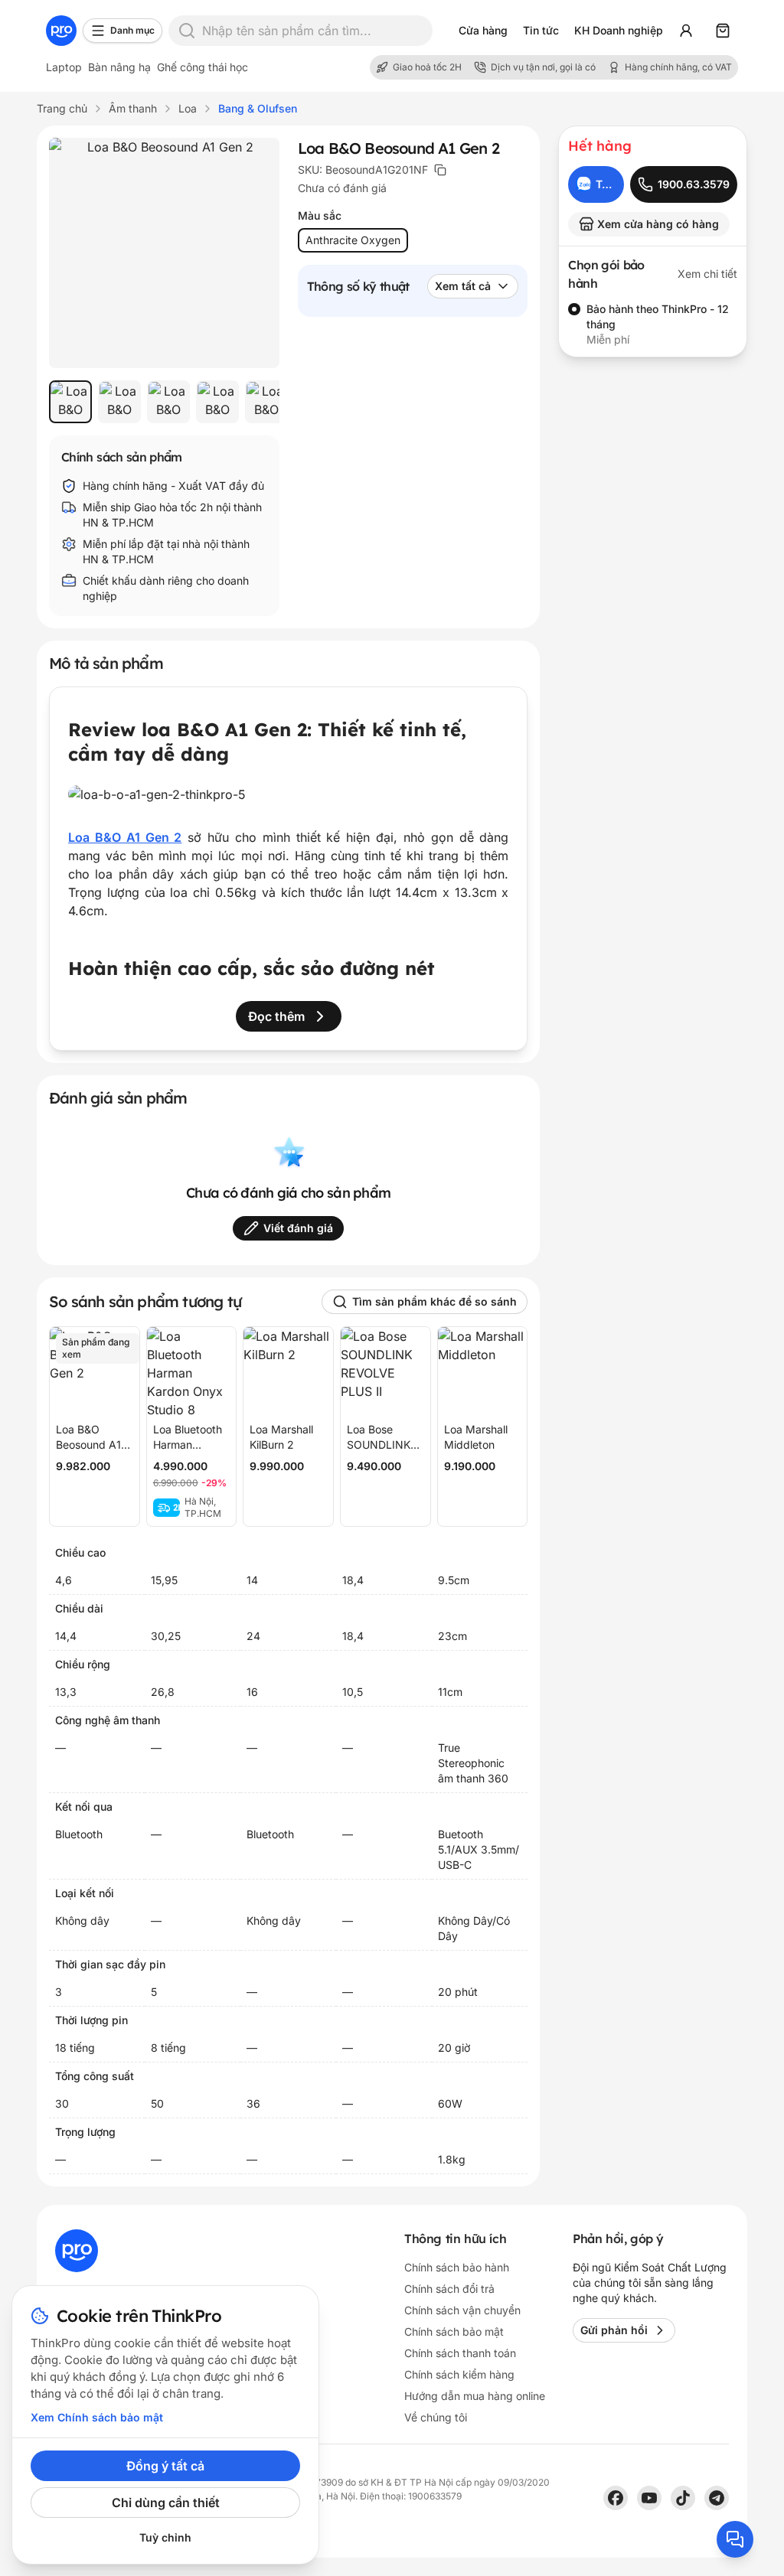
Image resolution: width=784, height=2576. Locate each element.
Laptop (64, 67)
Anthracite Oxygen (353, 240)
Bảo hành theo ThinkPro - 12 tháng (658, 316)
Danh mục (132, 30)
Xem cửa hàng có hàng (658, 224)
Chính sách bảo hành (457, 2267)
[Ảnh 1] (70, 402)
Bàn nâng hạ (119, 67)
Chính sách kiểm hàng (459, 2374)
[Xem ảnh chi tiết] (164, 253)
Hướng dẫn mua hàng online (475, 2396)
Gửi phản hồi (614, 2330)
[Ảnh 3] (168, 402)
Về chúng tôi (436, 2417)
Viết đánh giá (298, 1228)
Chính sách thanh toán (460, 2353)
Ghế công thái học (203, 67)
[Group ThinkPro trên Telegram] (717, 2498)
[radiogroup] (653, 324)
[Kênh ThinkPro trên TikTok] (683, 2498)
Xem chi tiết (707, 274)
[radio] (574, 309)
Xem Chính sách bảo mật (97, 2417)
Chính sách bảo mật (454, 2331)
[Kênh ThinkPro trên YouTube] (649, 2498)
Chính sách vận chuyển (462, 2310)
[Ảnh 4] (217, 402)
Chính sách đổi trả (449, 2289)
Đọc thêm (276, 1016)
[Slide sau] (252, 402)
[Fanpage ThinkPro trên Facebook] (616, 2498)
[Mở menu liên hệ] (735, 2539)
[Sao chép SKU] (440, 170)
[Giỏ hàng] (723, 31)
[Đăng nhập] (686, 31)
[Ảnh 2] (119, 402)
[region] (164, 402)
